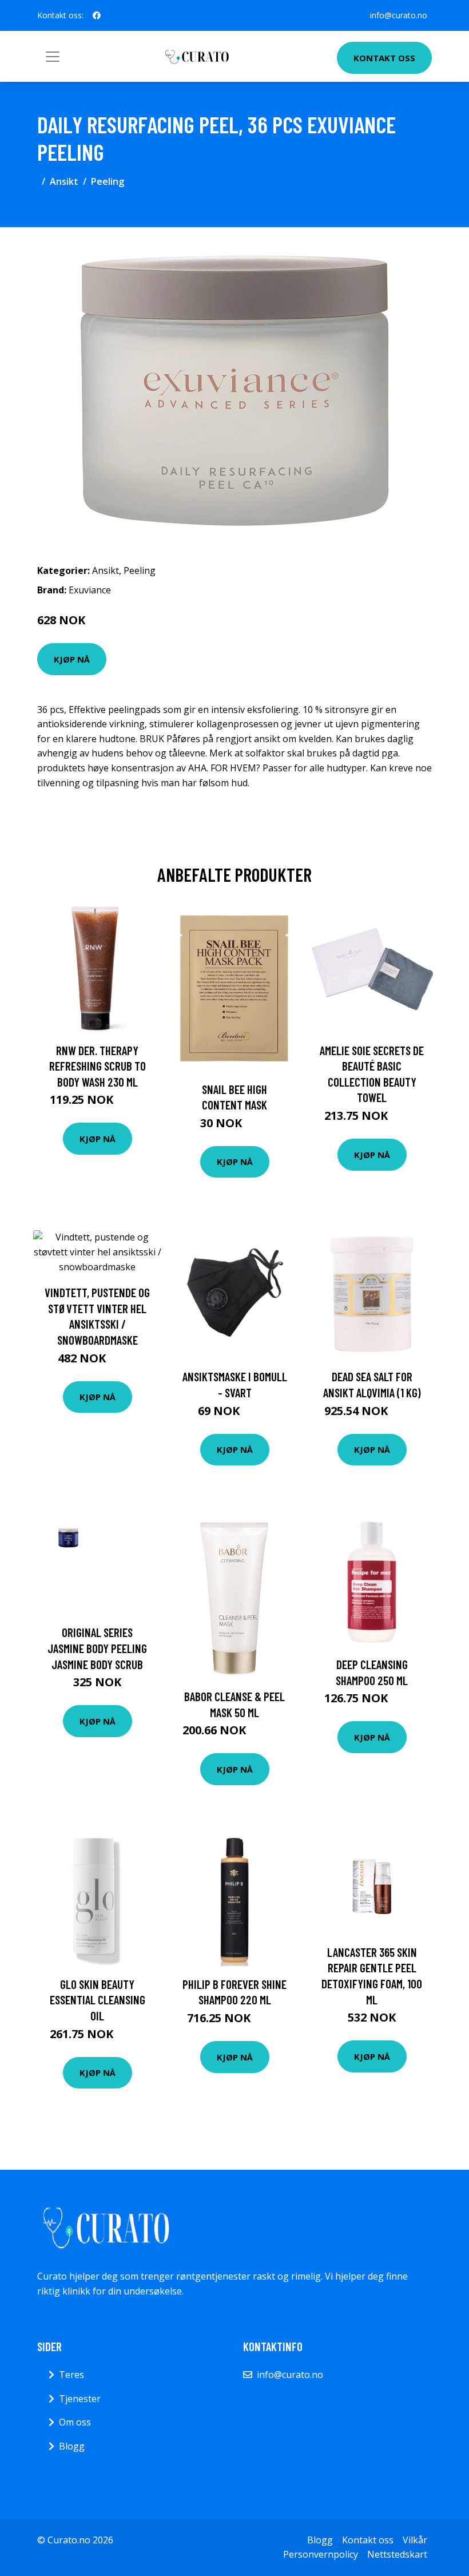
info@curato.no (399, 15)
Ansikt (64, 181)
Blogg (72, 2446)
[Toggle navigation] (53, 57)
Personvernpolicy (321, 2554)
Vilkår (415, 2540)
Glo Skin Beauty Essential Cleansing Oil (98, 2000)
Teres (71, 2375)
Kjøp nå (72, 659)
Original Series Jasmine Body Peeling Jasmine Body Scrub (97, 1648)
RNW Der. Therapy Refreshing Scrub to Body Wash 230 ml (98, 1066)
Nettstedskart (397, 2554)
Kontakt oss (384, 58)
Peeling (108, 181)
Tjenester (80, 2399)
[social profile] (97, 15)
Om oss (75, 2422)
